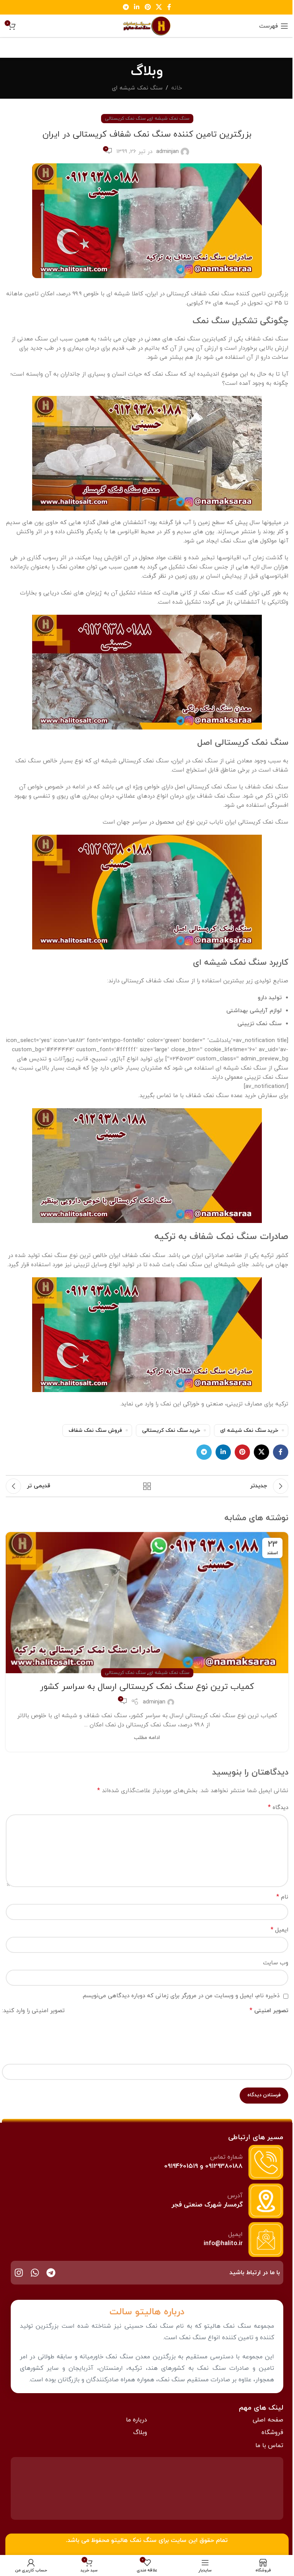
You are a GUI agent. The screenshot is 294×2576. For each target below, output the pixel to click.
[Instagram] (19, 2273)
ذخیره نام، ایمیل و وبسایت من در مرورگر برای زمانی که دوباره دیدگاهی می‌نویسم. (181, 1996)
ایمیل (279, 1930)
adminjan (167, 152)
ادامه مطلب (147, 1738)
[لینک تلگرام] (126, 7)
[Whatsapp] (35, 2273)
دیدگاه (278, 1807)
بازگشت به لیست (147, 1486)
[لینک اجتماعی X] (159, 7)
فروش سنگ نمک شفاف (95, 1430)
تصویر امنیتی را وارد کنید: (33, 2011)
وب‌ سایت (276, 1963)
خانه (177, 88)
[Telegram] (51, 2273)
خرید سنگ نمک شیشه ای (249, 1430)
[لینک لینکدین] (137, 7)
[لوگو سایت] (147, 25)
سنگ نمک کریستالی (125, 119)
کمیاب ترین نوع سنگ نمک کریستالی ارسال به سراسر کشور (147, 1687)
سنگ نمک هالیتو (134, 2540)
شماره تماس (226, 2157)
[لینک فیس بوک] (169, 7)
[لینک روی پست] (147, 1603)
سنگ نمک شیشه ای (137, 88)
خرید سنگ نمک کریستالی (171, 1430)
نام (282, 1897)
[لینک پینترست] (148, 7)
